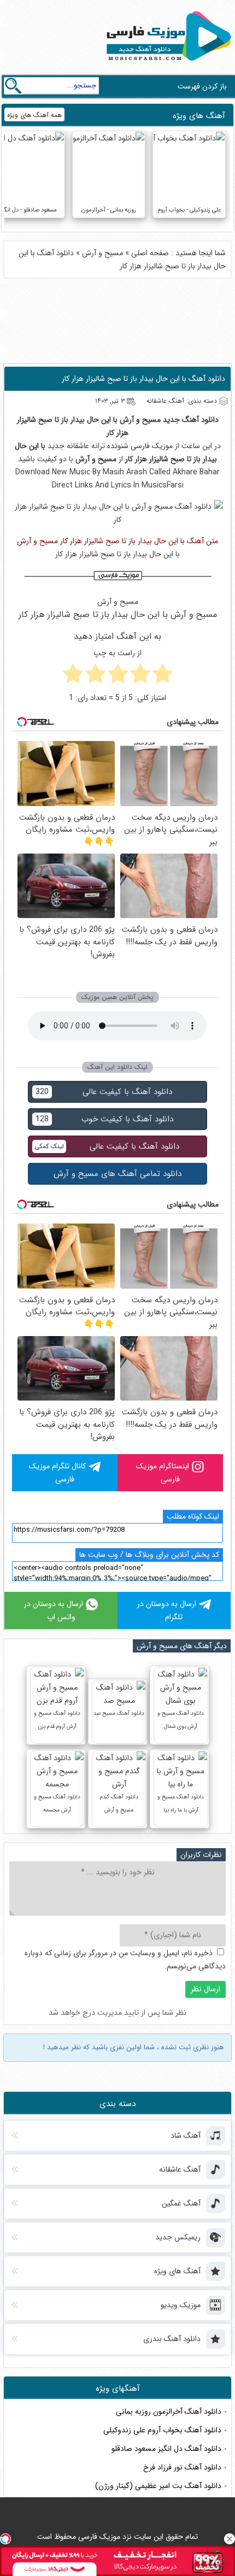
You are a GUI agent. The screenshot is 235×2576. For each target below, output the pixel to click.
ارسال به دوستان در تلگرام (167, 1610)
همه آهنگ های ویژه (34, 115)
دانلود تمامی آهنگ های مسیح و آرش (117, 1174)
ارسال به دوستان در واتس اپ (54, 1610)
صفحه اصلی (150, 253)
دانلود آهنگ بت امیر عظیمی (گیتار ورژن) (158, 2486)
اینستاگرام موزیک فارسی (163, 1473)
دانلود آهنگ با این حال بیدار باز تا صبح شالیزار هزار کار (143, 379)
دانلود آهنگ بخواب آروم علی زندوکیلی (162, 2430)
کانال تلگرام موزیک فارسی (57, 1473)
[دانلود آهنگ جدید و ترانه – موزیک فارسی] (167, 63)
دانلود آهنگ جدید (191, 420)
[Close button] (230, 2539)
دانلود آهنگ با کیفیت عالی (104, 1092)
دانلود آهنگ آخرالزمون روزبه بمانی (169, 2412)
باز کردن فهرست (202, 86)
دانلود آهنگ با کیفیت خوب (104, 1119)
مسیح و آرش (102, 253)
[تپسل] (5, 2539)
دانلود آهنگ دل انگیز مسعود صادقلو (166, 2449)
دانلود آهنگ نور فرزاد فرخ (182, 2467)
